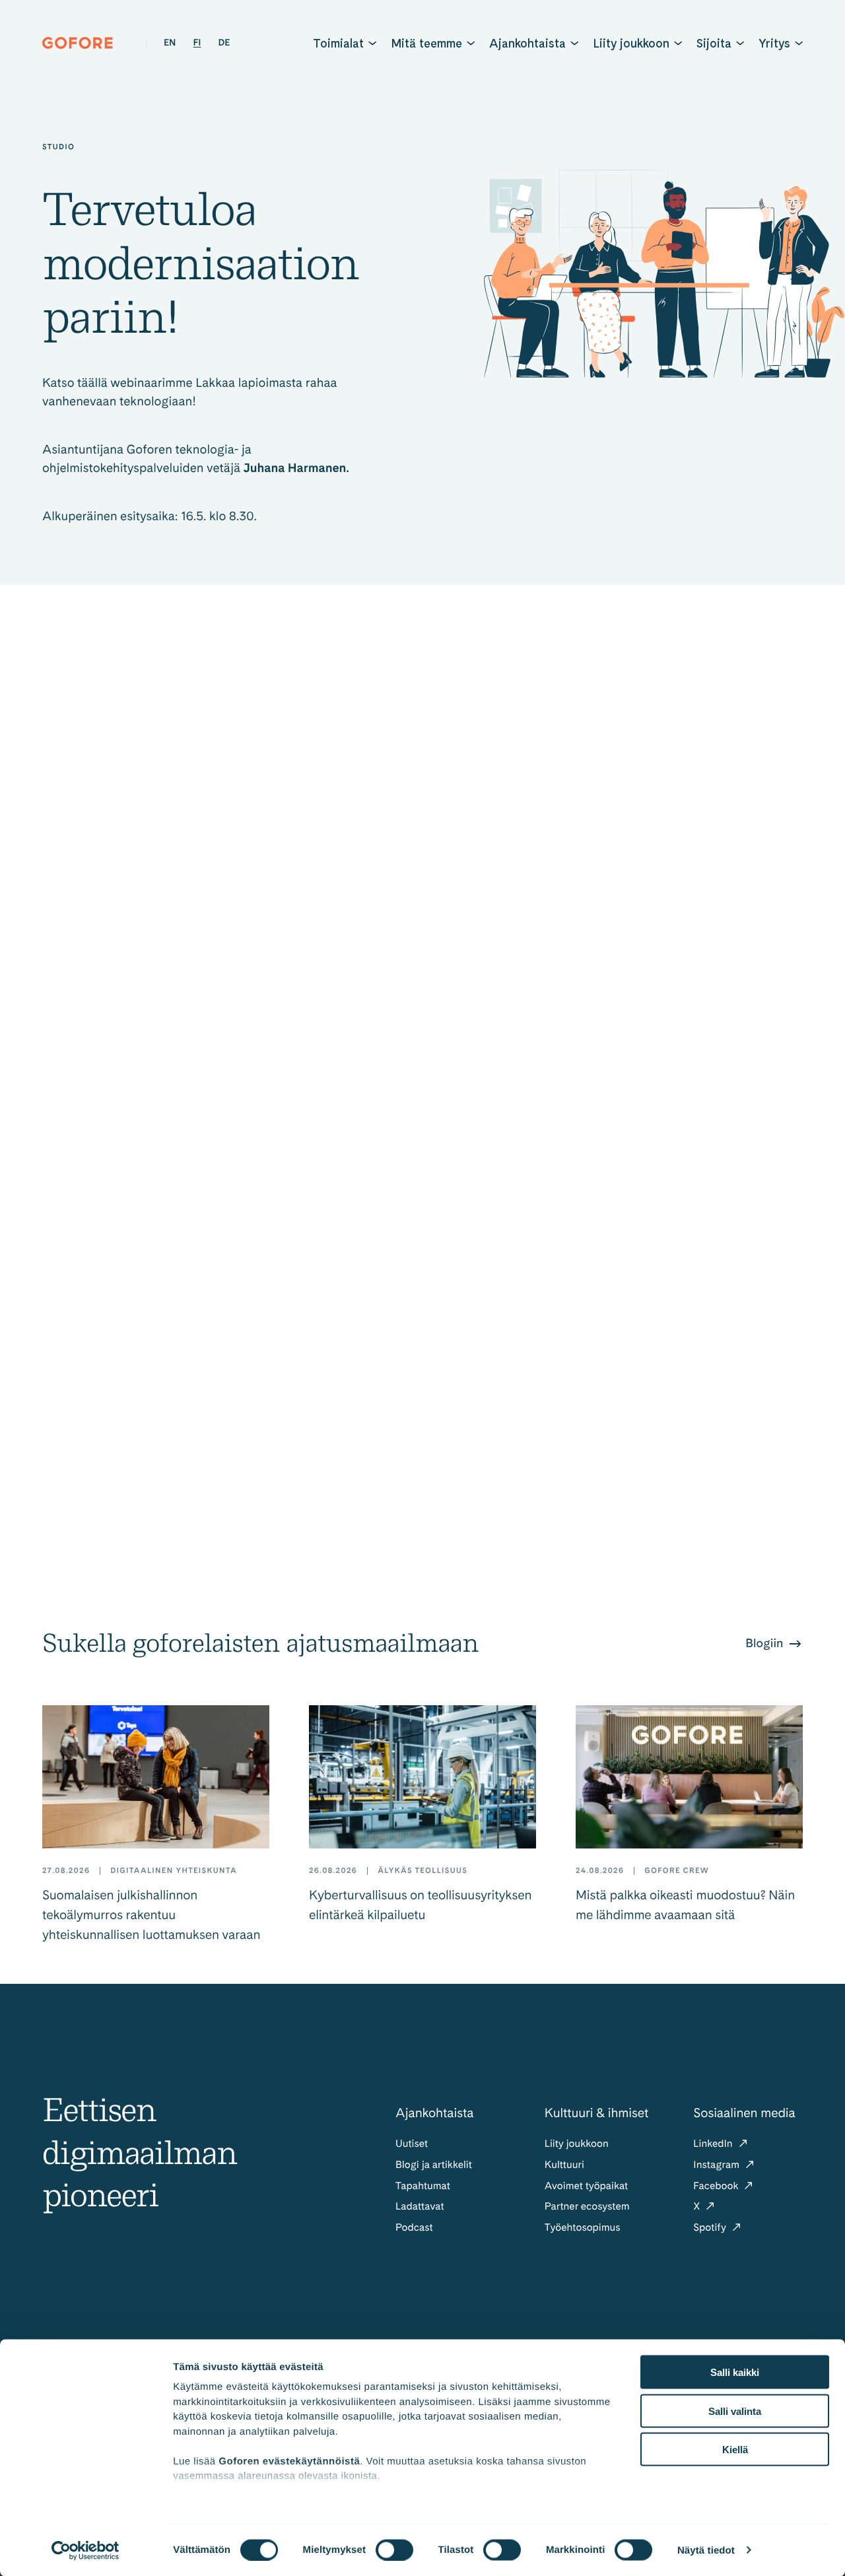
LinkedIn (714, 2143)
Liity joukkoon (631, 43)
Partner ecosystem (587, 2206)
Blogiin (766, 1644)
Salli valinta (735, 2411)
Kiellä (735, 2450)
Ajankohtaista (527, 43)
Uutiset (412, 2143)
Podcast (414, 2227)
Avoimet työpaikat (587, 2186)
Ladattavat (420, 2206)
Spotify (711, 2227)
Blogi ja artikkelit (434, 2164)
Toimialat (338, 43)
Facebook (717, 2186)
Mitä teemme (426, 43)
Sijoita (714, 43)
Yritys (774, 43)
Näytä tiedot (706, 2550)
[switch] (394, 2550)
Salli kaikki (735, 2372)
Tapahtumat (423, 2186)
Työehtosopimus (583, 2227)
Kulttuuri (564, 2164)
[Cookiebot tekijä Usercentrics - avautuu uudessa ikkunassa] (85, 2550)
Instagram (718, 2164)
